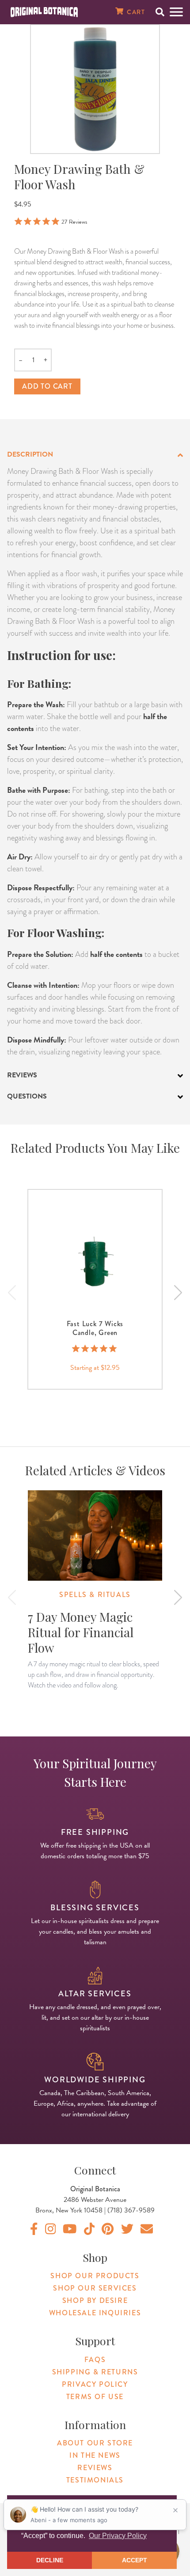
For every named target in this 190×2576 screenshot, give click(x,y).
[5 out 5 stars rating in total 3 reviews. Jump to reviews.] (95, 1349)
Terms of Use (95, 2397)
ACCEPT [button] (135, 2560)
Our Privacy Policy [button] (118, 2536)
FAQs (95, 2360)
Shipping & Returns (95, 2372)
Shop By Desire (95, 2300)
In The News (95, 2455)
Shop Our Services (95, 2288)
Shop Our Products (95, 2276)
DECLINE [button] (50, 2560)
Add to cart (47, 386)
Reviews (95, 2468)
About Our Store (95, 2443)
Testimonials (95, 2480)
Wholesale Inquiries (95, 2313)
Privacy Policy (95, 2384)
